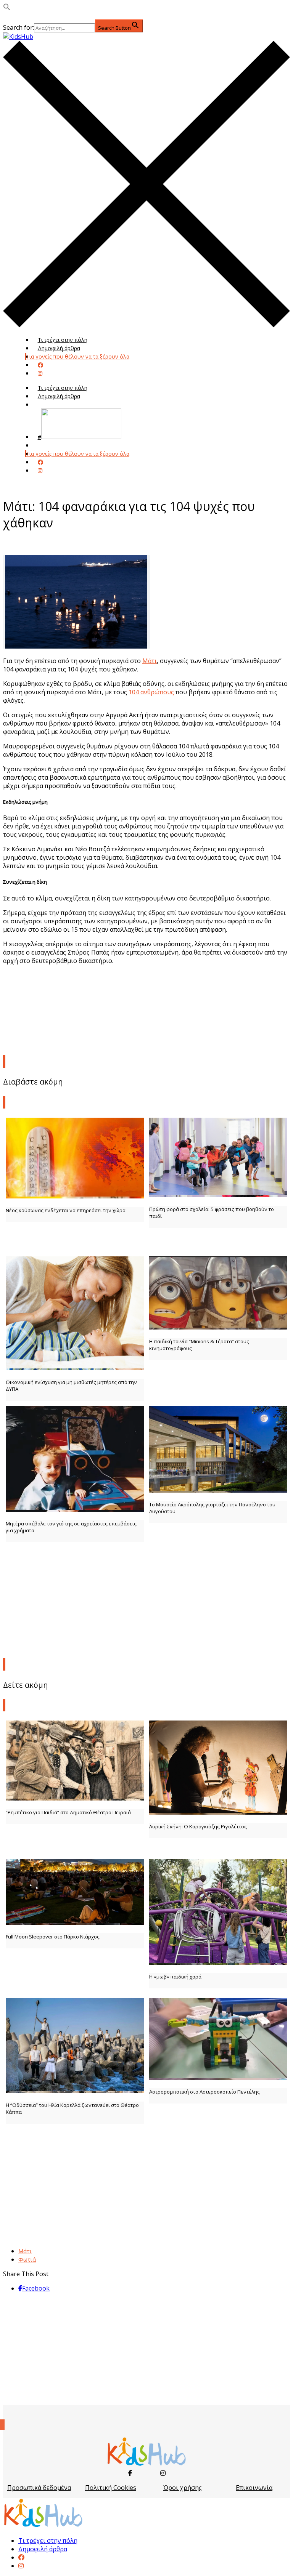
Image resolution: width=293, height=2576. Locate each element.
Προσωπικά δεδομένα (39, 2488)
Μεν (43, 445)
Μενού (47, 405)
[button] (7, 8)
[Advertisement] (146, 1598)
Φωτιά (27, 2259)
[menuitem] (21, 2557)
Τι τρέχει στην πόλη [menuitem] (48, 2541)
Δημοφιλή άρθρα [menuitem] (43, 2549)
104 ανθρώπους (151, 692)
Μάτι (150, 661)
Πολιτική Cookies (111, 2488)
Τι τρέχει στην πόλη (63, 340)
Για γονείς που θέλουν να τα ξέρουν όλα (78, 356)
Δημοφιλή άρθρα (59, 348)
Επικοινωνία (254, 2488)
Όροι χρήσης (183, 2488)
